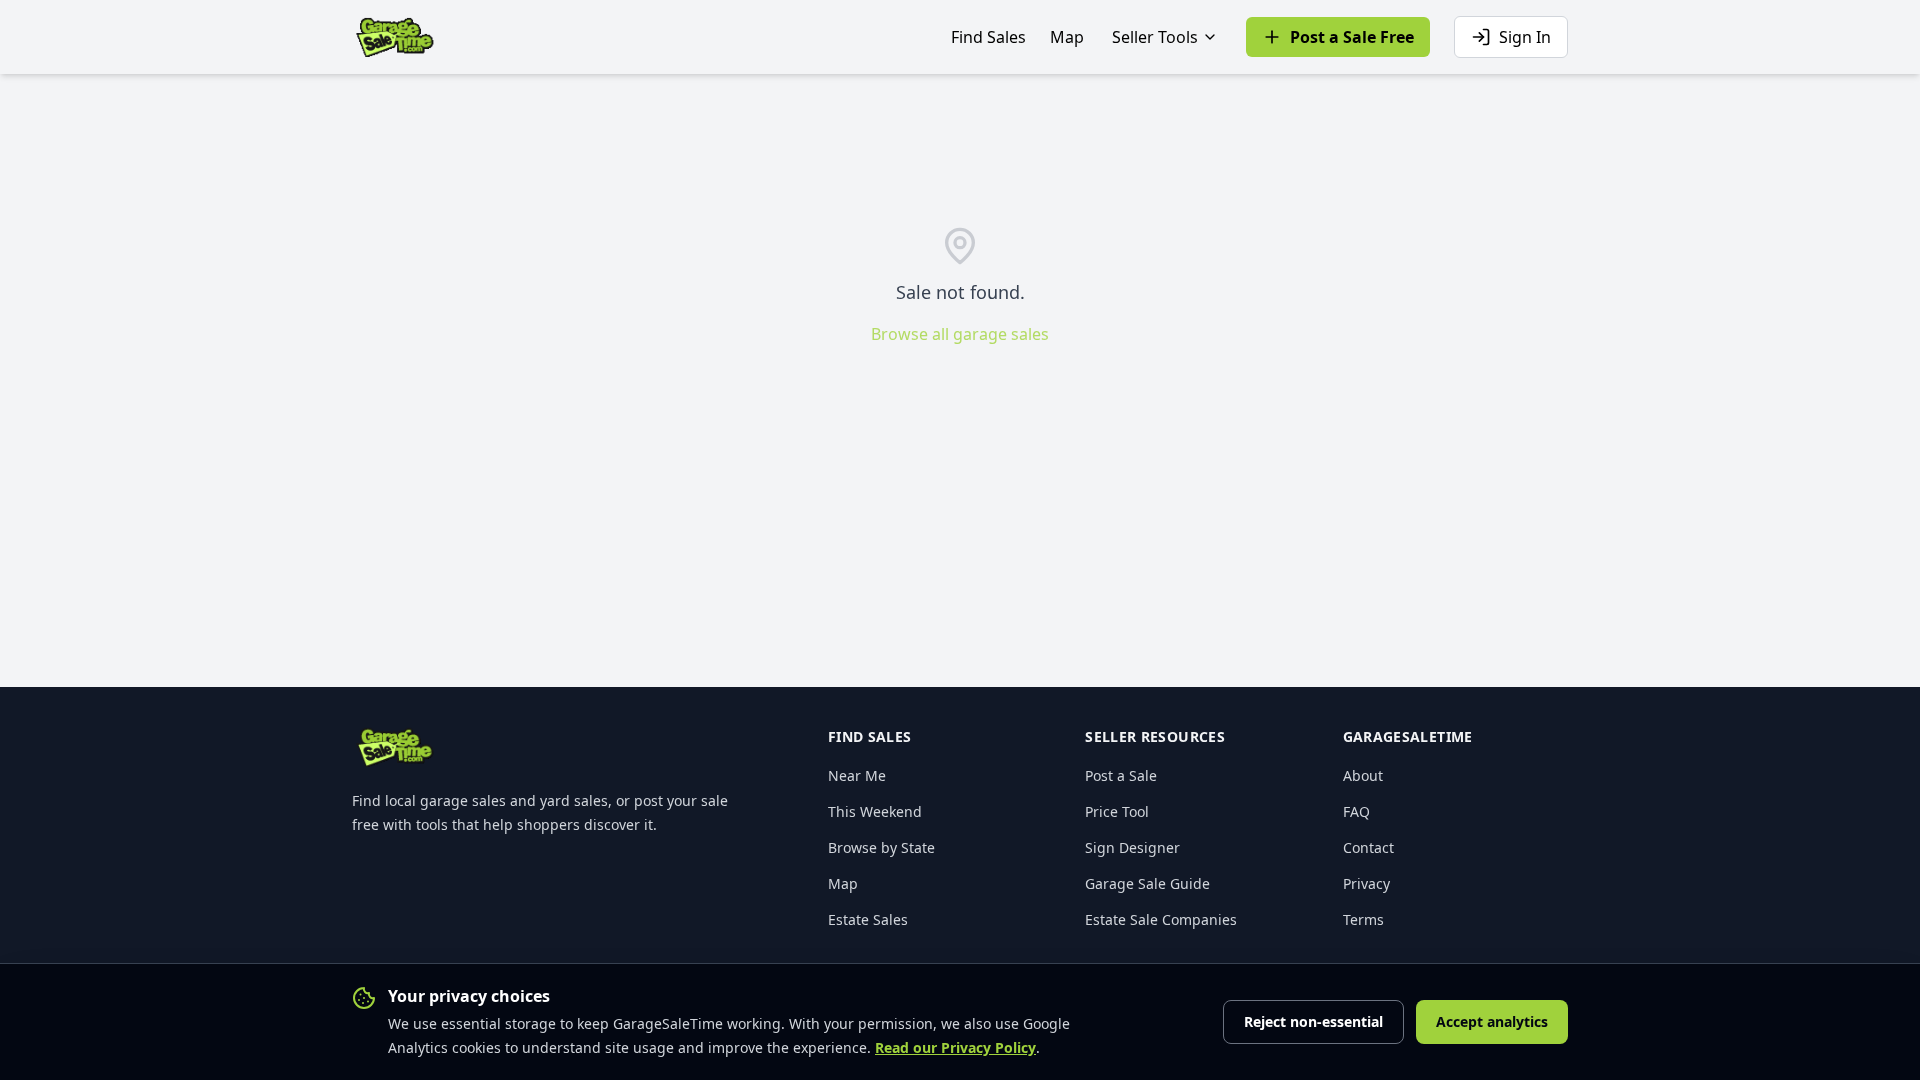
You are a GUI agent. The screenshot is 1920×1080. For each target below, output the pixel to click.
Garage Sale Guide (1147, 883)
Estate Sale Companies (1161, 919)
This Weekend (875, 811)
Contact (1368, 847)
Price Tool (1117, 811)
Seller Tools (1155, 37)
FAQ (1356, 811)
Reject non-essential (1313, 1021)
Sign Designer (1132, 847)
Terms (1363, 919)
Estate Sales (868, 919)
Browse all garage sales (960, 334)
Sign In (1525, 37)
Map (1067, 37)
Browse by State (881, 847)
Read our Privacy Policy (955, 1047)
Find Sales (988, 37)
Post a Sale (1121, 775)
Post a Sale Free (1352, 37)
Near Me (857, 775)
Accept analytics (1492, 1021)
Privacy (1366, 883)
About (1363, 775)
